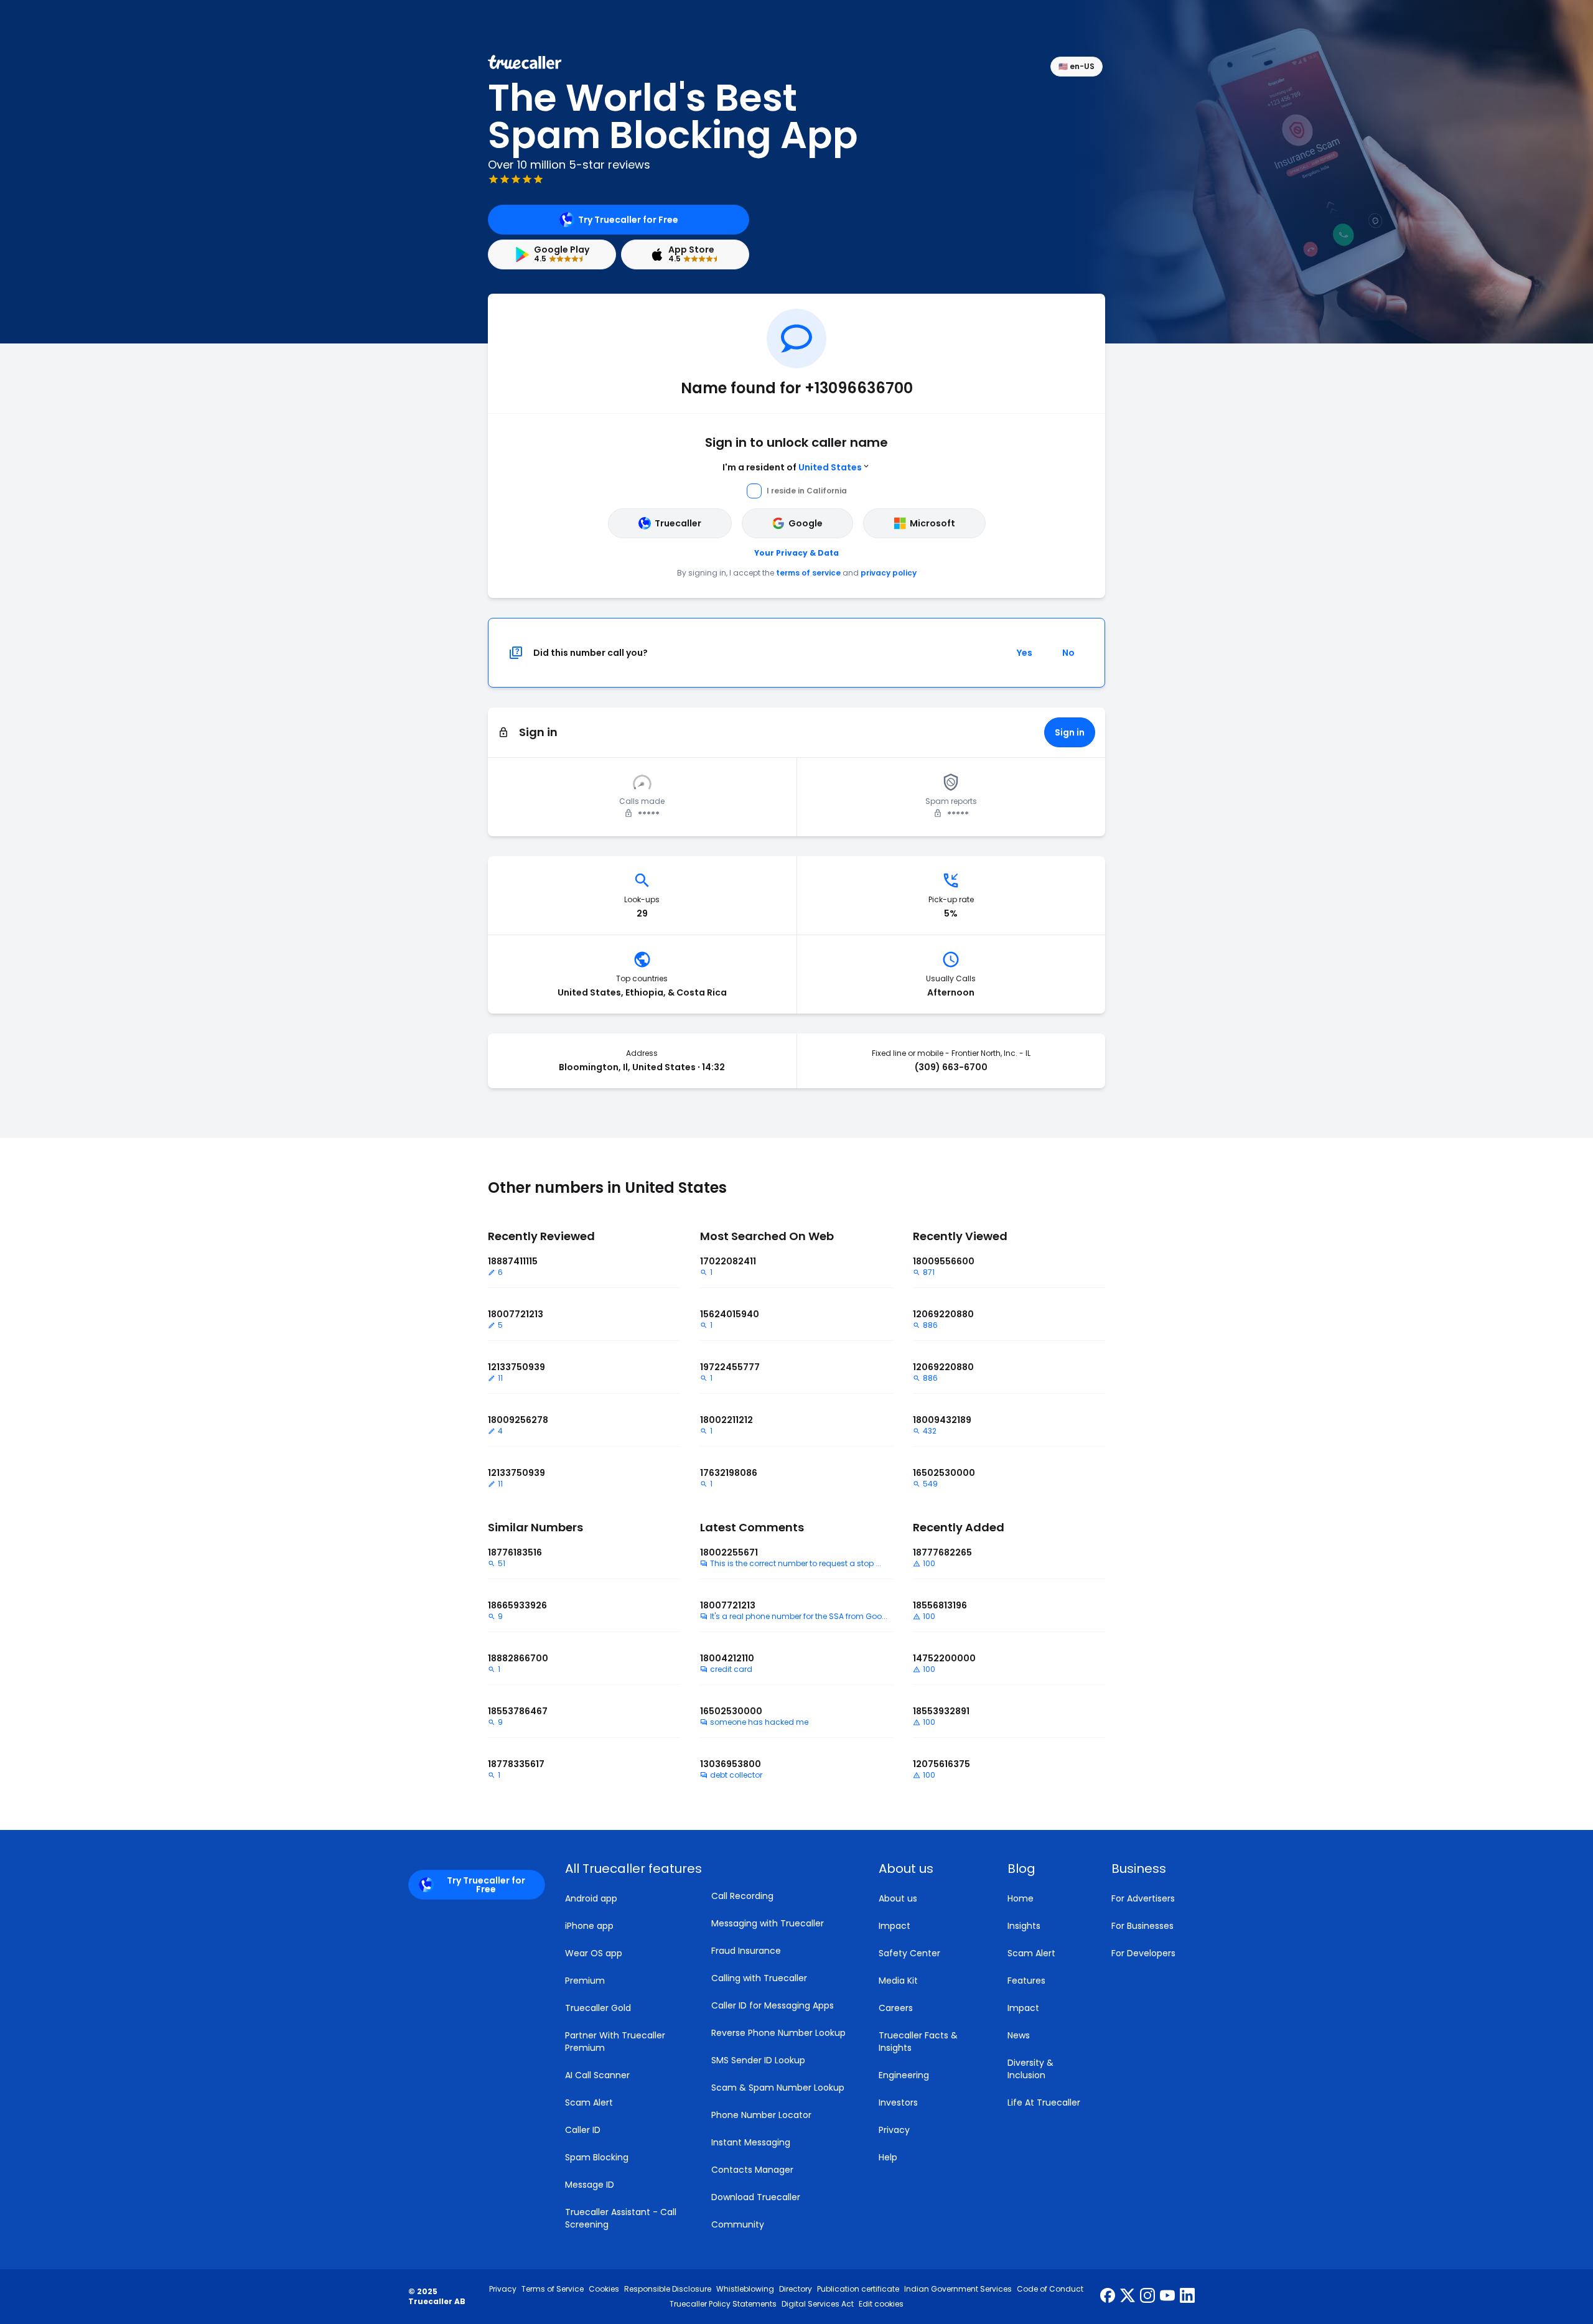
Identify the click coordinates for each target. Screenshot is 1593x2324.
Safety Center (909, 1953)
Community (738, 2224)
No (1068, 653)
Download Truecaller (756, 2197)
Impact (895, 1926)
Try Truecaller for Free (628, 220)
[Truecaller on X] (1128, 2297)
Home (1021, 1898)
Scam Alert (589, 2102)
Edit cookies (881, 2304)
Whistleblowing (745, 2289)
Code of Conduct (1050, 2289)
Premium (585, 1981)
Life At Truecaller (1044, 2102)
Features (1026, 1981)
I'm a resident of (792, 467)
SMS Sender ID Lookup (758, 2060)
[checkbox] (928, 1869)
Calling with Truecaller (759, 1978)
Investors (898, 2102)
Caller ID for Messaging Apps (773, 2005)
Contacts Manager (752, 2170)
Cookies (604, 2289)
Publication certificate (858, 2289)
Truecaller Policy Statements (723, 2304)
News (1019, 2035)
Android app (591, 1898)
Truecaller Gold (598, 2008)
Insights (1024, 1926)
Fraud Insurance (746, 1951)
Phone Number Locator (761, 2115)
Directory (796, 2289)
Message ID (590, 2185)
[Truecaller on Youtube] (1167, 2297)
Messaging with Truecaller (768, 1923)
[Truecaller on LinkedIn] (1187, 2297)
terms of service (808, 573)
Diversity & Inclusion (1030, 2069)
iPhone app (589, 1926)
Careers (896, 2008)
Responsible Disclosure (668, 2289)
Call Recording (742, 1896)
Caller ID (583, 2130)
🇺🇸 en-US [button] (1077, 66)
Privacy (894, 2130)
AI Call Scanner (597, 2075)
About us (898, 1898)
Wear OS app (594, 1953)
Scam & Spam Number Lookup (778, 2088)
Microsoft (932, 523)
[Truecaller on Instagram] (1147, 2297)
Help (888, 2157)
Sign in (1070, 732)
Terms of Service (553, 2289)
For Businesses (1142, 1926)
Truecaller (678, 523)
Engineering (904, 2075)
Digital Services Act (818, 2304)
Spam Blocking (597, 2157)
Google (806, 523)
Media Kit (898, 1981)
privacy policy (889, 573)
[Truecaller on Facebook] (1108, 2297)
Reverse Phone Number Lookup (778, 2033)
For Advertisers (1143, 1898)
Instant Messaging (751, 2142)
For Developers (1143, 1953)
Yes (1025, 653)
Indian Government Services (958, 2289)
